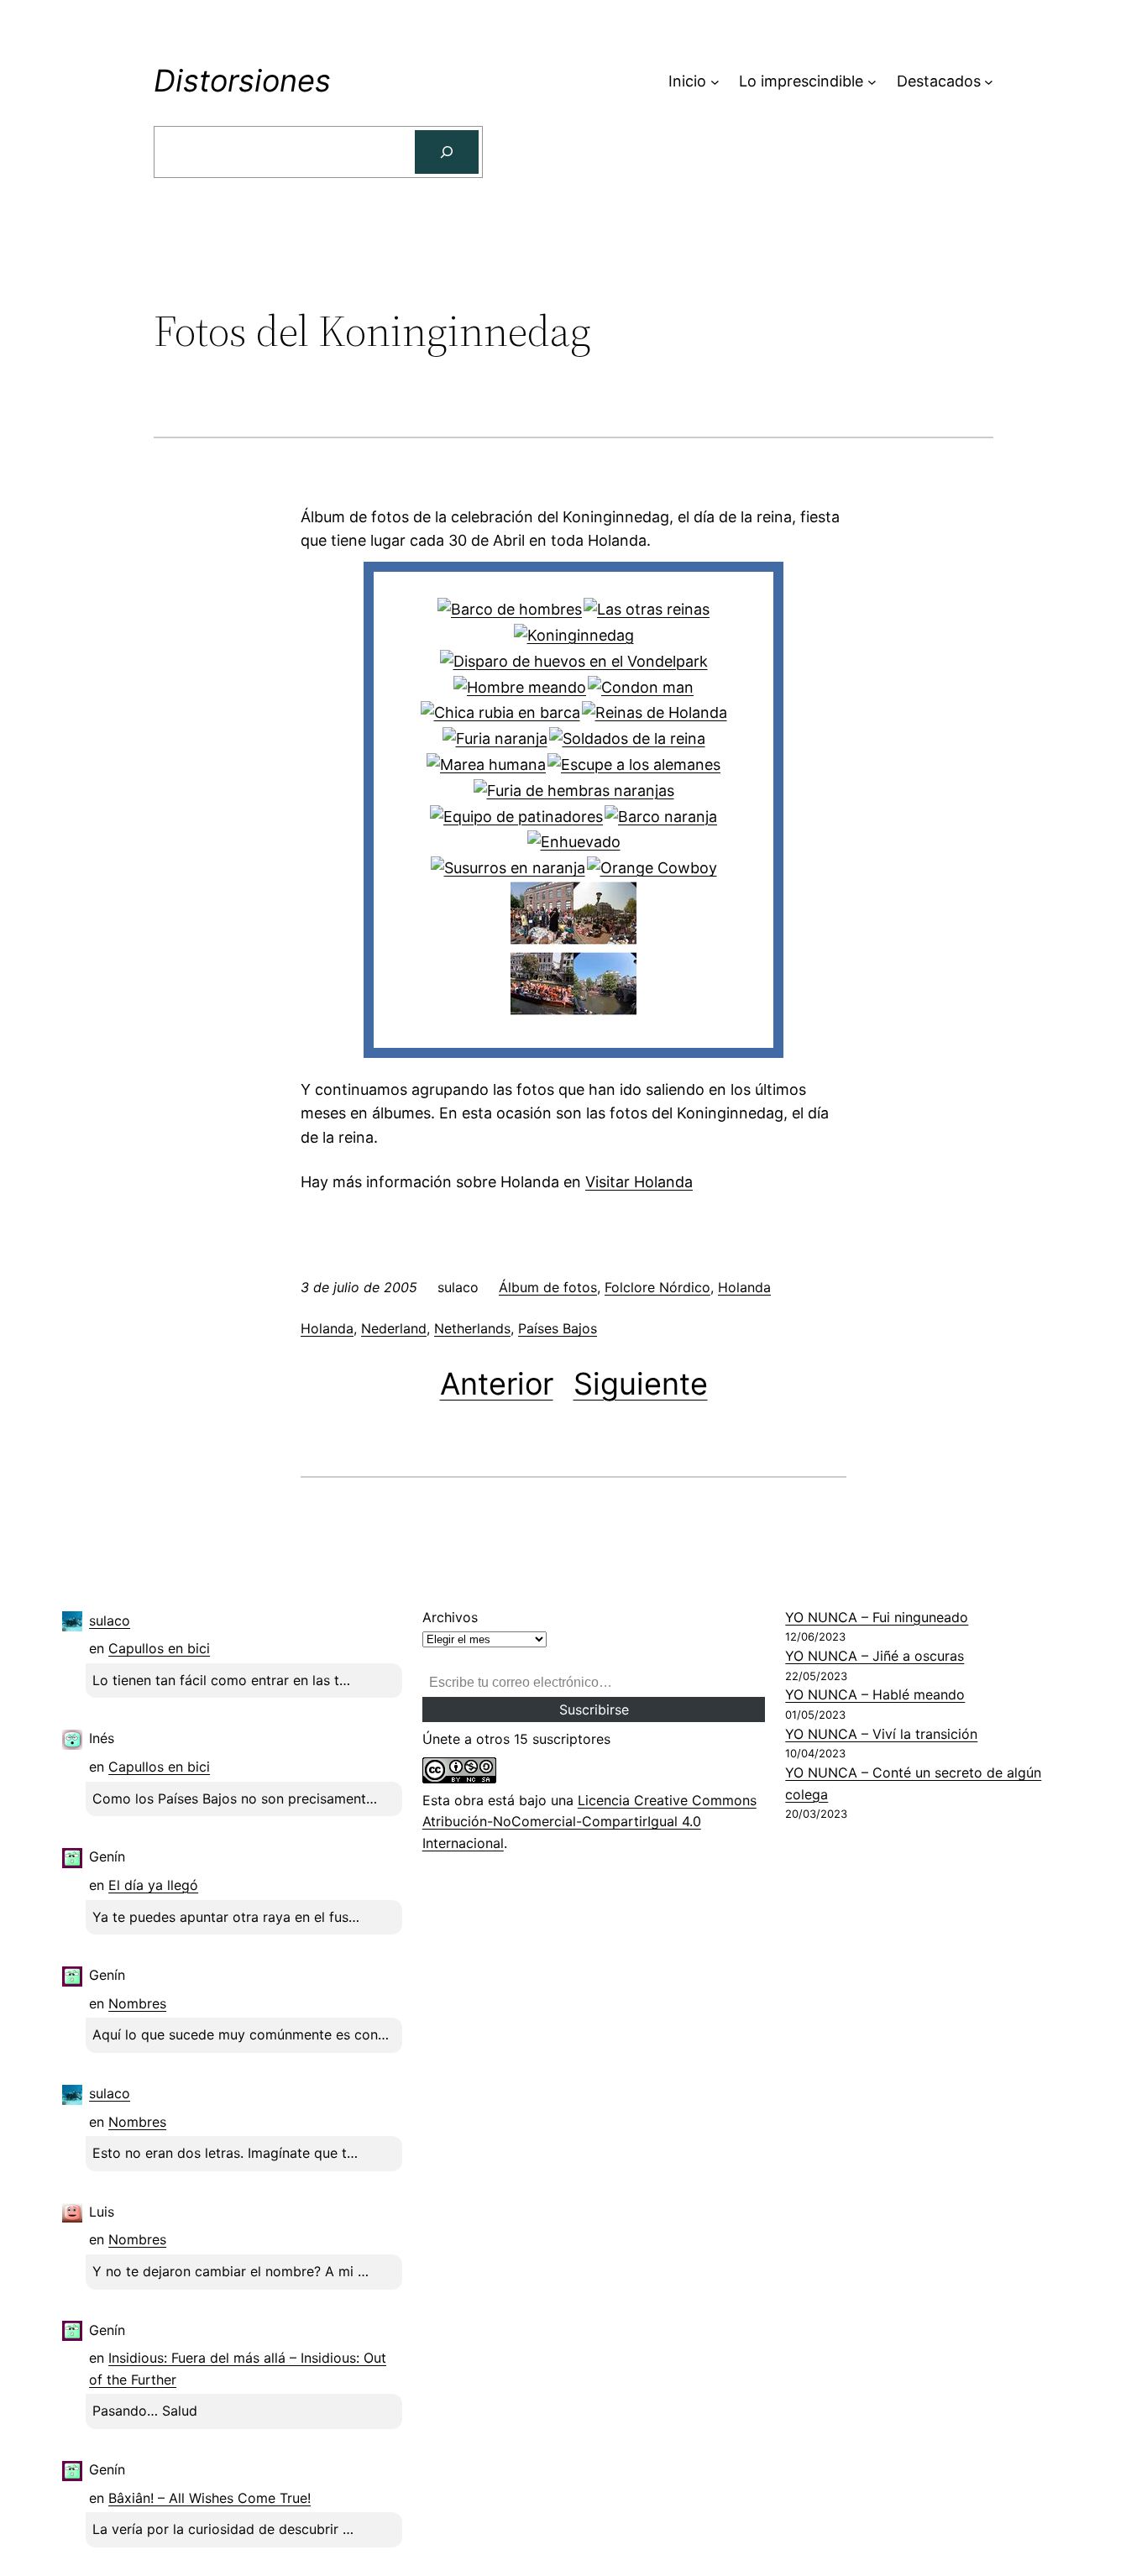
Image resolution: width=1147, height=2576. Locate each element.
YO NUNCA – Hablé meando (875, 1694)
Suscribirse (594, 1709)
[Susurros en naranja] (508, 868)
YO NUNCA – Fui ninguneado (877, 1617)
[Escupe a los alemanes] (634, 764)
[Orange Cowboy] (652, 868)
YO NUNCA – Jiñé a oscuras (875, 1656)
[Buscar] (447, 152)
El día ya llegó (153, 1885)
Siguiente (641, 1384)
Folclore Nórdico (657, 1287)
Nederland (394, 1328)
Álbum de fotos (548, 1287)
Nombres (137, 2003)
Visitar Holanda (639, 1182)
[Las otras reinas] (647, 609)
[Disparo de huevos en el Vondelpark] (574, 661)
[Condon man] (641, 687)
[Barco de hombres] (510, 609)
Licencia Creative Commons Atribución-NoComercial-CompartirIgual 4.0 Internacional (589, 1822)
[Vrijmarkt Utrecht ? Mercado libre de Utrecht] (605, 939)
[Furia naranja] (495, 738)
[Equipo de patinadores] (516, 817)
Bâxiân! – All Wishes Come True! (209, 2498)
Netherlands (472, 1328)
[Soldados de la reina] (627, 738)
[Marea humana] (486, 764)
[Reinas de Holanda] (655, 712)
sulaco (110, 1620)
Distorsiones (242, 81)
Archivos (450, 1617)
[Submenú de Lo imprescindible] (872, 82)
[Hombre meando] (520, 687)
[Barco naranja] (661, 817)
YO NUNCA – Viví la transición (881, 1734)
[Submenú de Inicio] (715, 82)
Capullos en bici (159, 1648)
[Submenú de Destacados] (989, 82)
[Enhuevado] (574, 842)
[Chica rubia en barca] (500, 712)
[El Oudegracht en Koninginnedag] (605, 1010)
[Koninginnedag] (574, 635)
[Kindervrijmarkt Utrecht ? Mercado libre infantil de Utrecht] (542, 939)
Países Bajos (558, 1328)
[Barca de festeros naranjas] (542, 1010)
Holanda (744, 1287)
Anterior (497, 1384)
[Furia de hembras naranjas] (574, 791)
